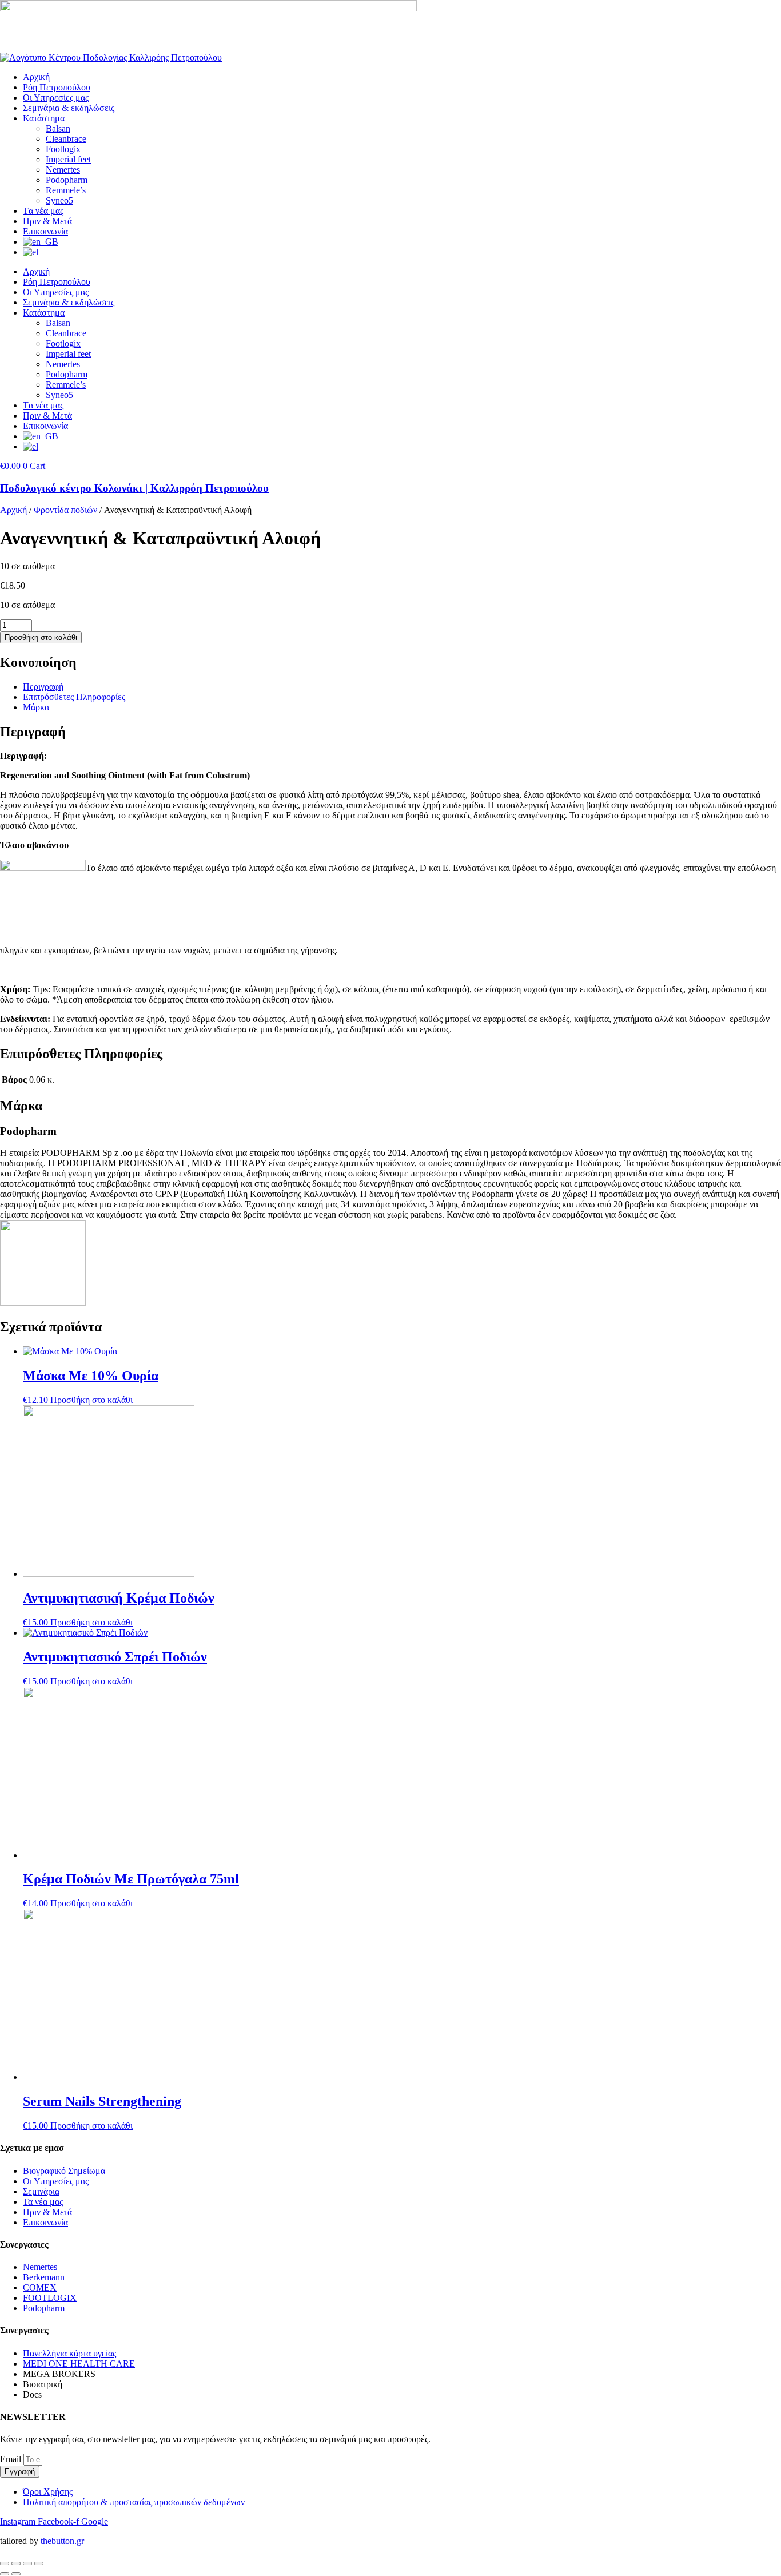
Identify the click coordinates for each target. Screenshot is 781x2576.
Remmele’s (66, 190)
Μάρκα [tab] (36, 707)
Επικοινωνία (45, 231)
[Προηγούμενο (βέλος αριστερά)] (5, 2574)
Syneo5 (59, 200)
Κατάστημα (44, 118)
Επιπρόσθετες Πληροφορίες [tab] (74, 697)
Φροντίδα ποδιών (65, 510)
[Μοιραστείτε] (27, 2563)
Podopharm (67, 180)
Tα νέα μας (43, 211)
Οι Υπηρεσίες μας (56, 98)
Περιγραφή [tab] (43, 687)
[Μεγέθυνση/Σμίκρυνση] (5, 2563)
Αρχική (36, 77)
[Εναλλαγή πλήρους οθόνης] (16, 2563)
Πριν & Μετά (47, 221)
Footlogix (63, 149)
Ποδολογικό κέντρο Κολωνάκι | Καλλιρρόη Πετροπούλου (134, 488)
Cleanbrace (66, 139)
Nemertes (63, 170)
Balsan (58, 128)
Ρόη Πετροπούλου (57, 87)
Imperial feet (68, 159)
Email (12, 2459)
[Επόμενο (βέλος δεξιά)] (16, 2574)
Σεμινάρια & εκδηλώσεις (69, 108)
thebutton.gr (62, 2541)
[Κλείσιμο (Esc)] (39, 2563)
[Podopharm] (43, 1303)
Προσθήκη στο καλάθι (41, 637)
